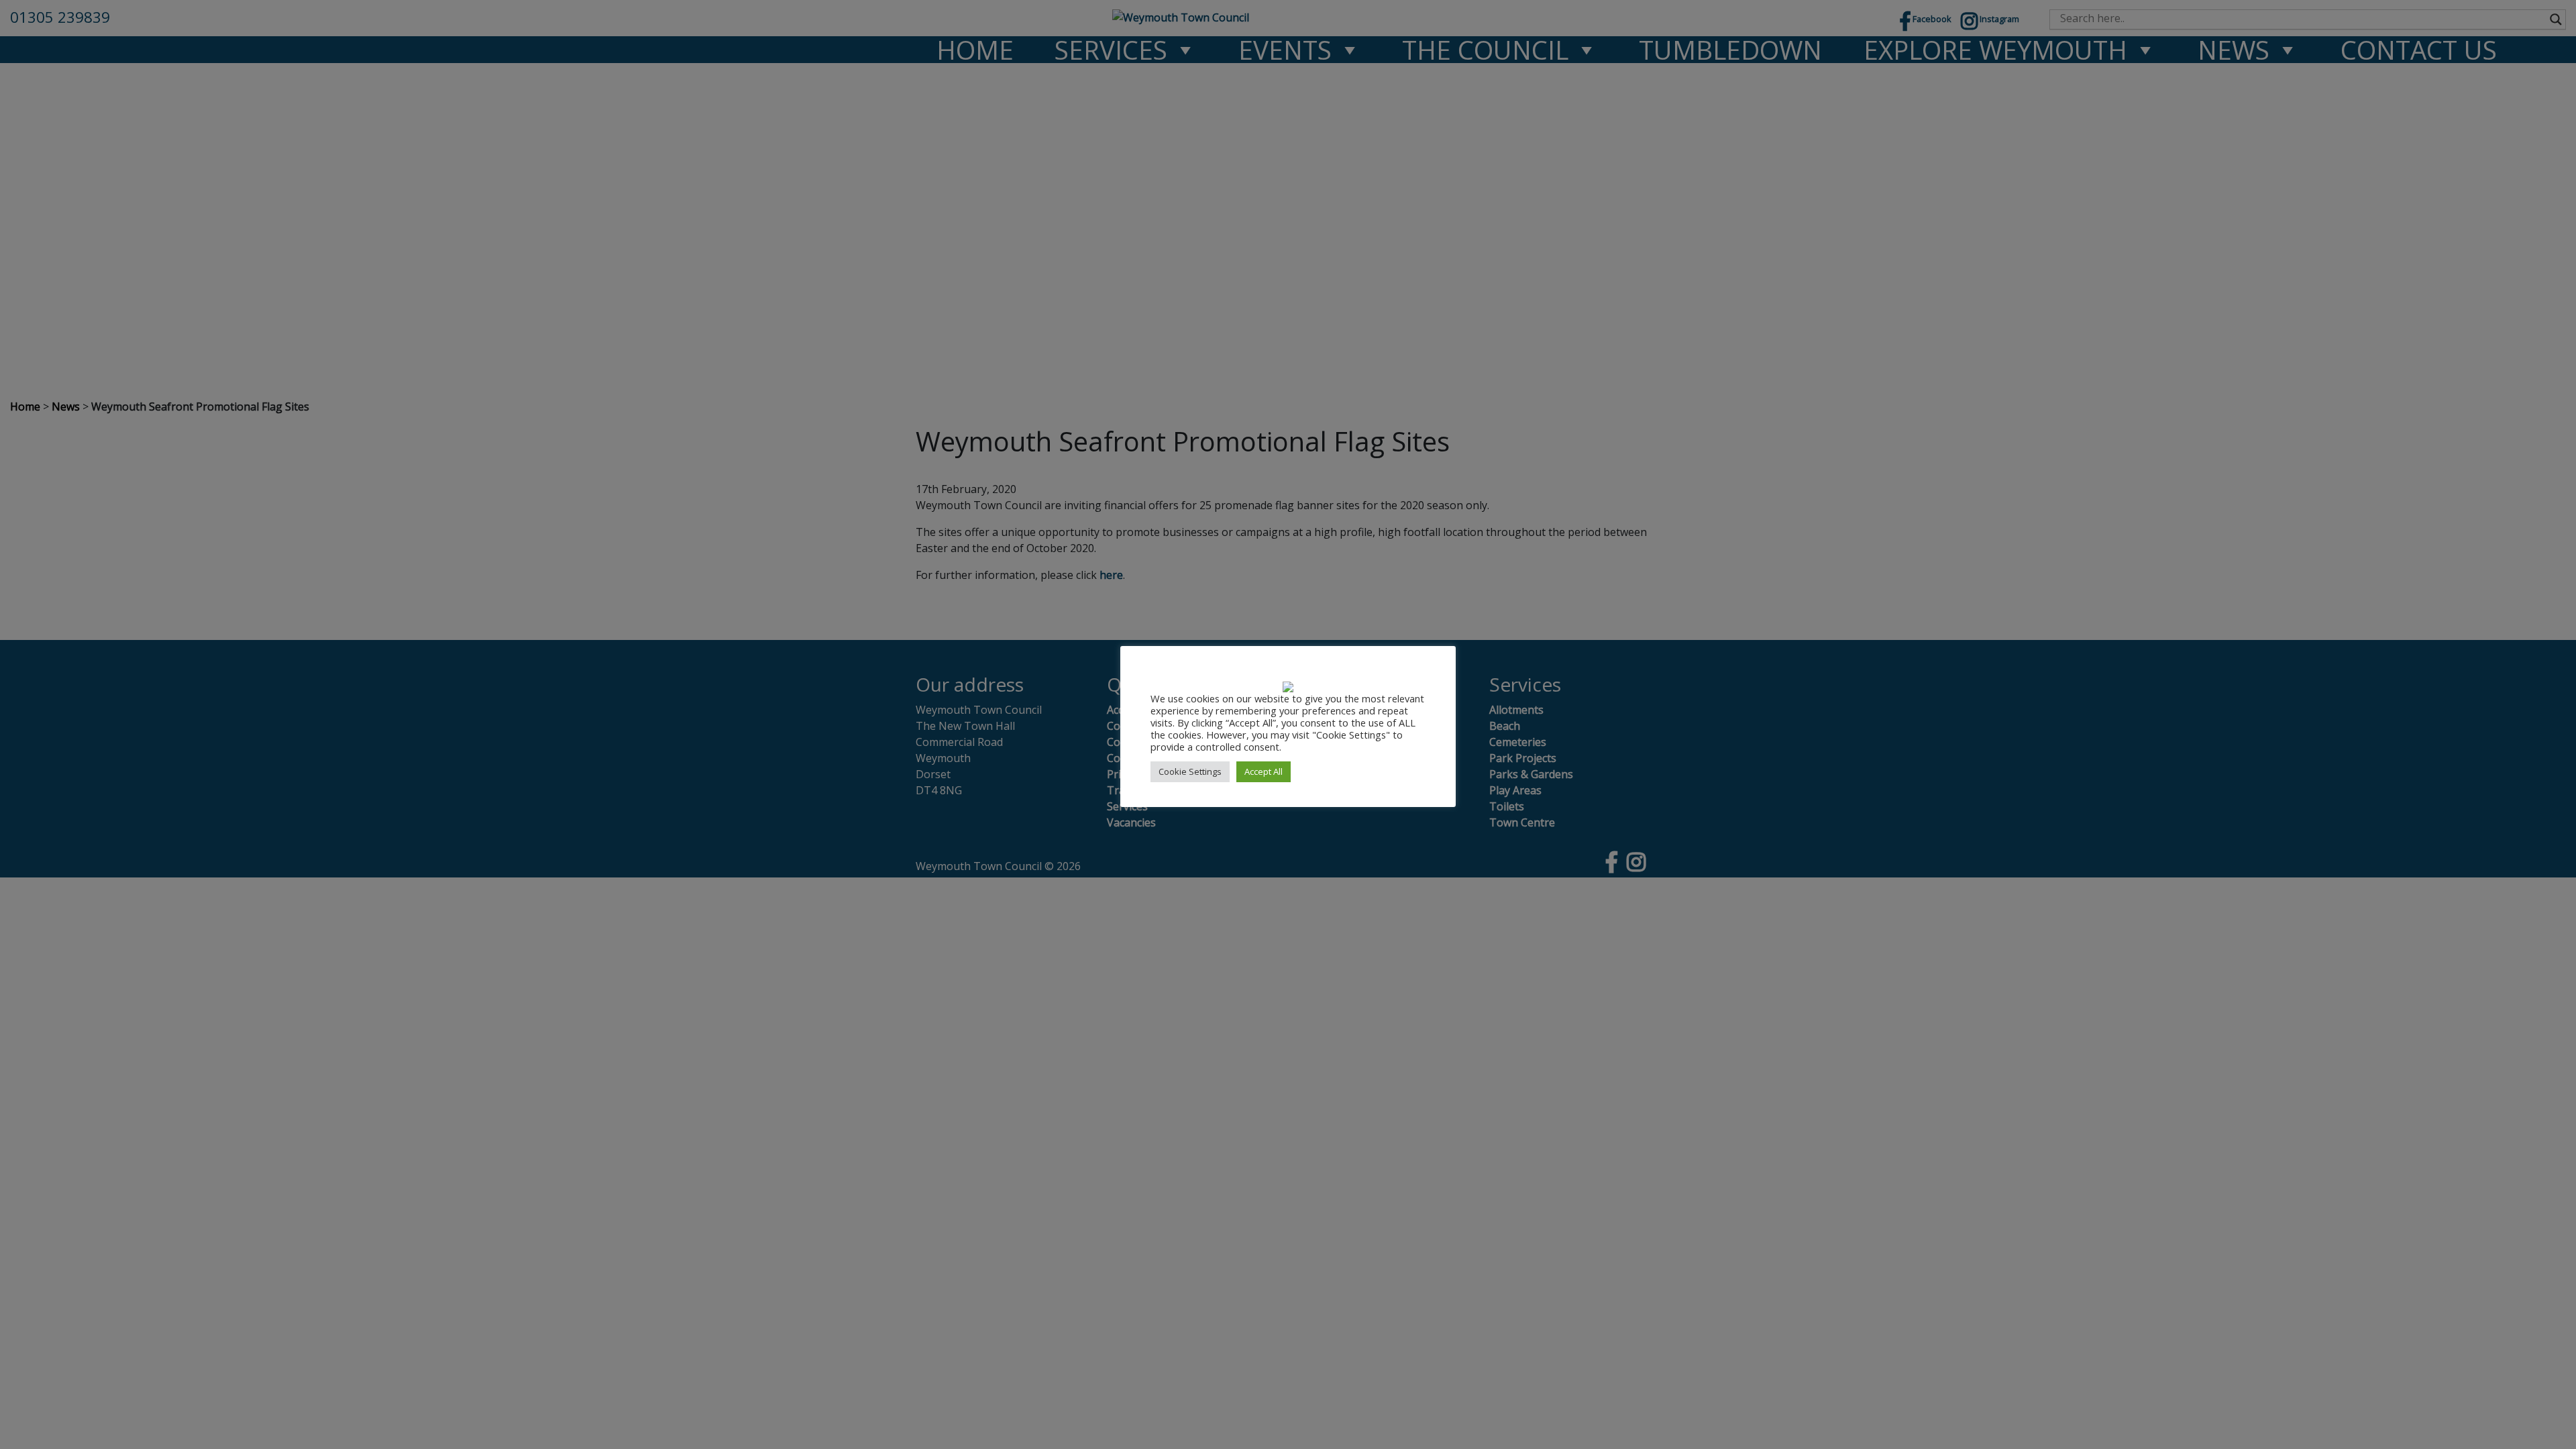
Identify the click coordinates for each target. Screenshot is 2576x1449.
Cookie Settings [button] (1190, 771)
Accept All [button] (1264, 771)
